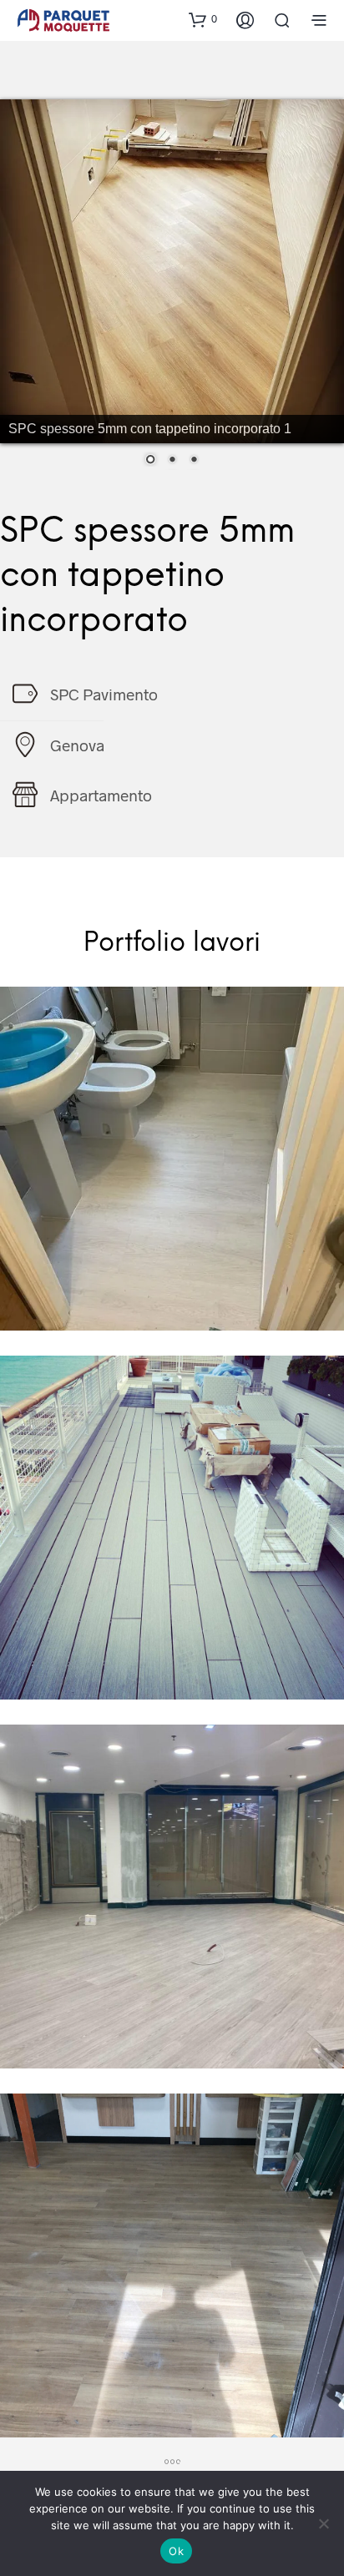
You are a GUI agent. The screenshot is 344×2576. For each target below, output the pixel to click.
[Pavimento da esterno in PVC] (172, 1528)
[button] (203, 19)
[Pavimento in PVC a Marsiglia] (172, 2265)
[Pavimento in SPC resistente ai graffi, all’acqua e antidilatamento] (172, 1897)
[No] (323, 2523)
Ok (176, 2551)
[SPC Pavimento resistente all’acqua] (172, 1159)
